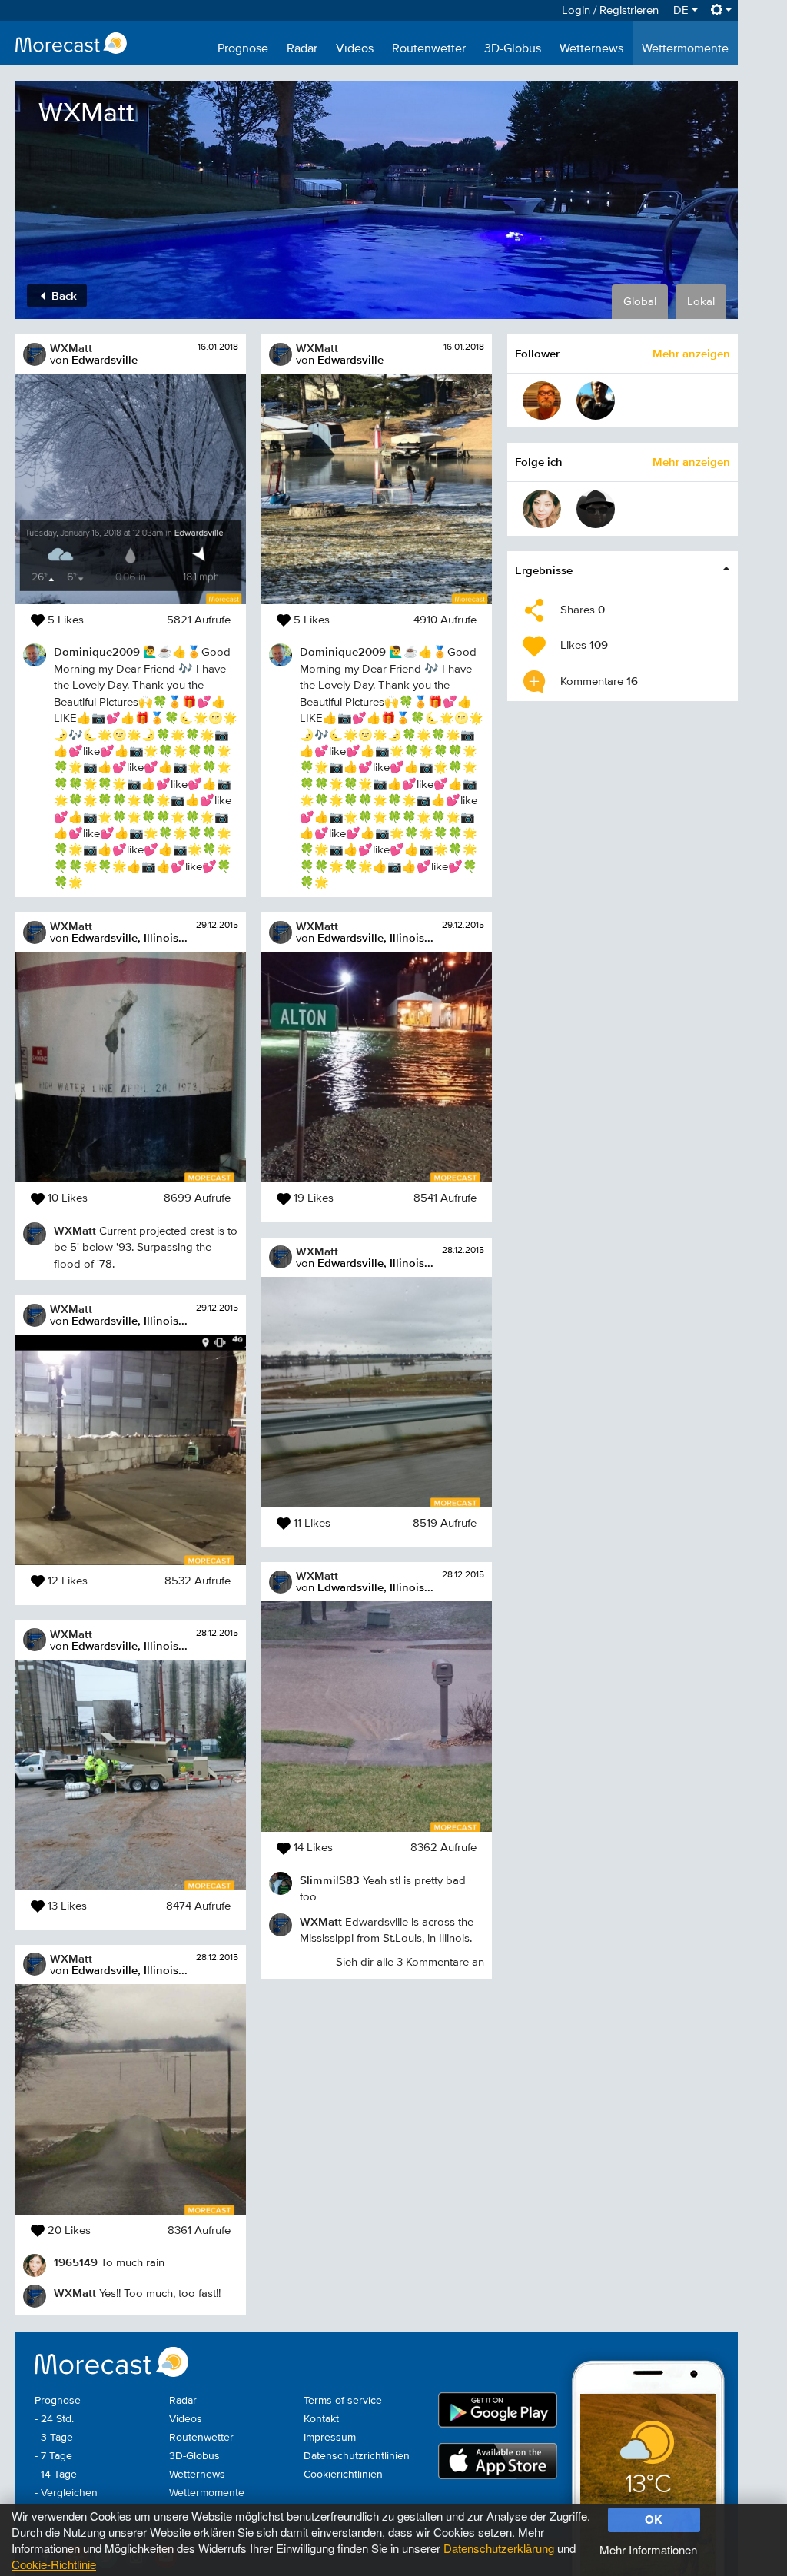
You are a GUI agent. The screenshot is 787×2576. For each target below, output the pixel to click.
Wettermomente (685, 49)
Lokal (701, 302)
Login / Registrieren (610, 10)
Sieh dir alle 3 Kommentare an (410, 1962)
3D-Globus (513, 49)
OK (654, 2519)
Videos (355, 49)
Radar (302, 49)
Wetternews (591, 49)
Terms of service (343, 2401)
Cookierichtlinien (343, 2475)
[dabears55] (542, 401)
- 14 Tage (56, 2475)
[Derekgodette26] (596, 401)
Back (63, 296)
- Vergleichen (66, 2493)
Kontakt (321, 2419)
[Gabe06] (596, 509)
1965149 (76, 2262)
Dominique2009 (97, 651)
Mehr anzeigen (691, 353)
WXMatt (71, 348)
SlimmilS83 (330, 1880)
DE (682, 10)
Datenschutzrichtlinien (357, 2456)
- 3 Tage (54, 2438)
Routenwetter (429, 49)
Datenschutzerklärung (499, 2548)
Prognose (243, 49)
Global (640, 302)
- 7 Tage (53, 2456)
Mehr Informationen (648, 2549)
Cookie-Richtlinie (54, 2564)
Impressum (330, 2438)
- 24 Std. (54, 2419)
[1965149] (542, 509)
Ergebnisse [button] (544, 570)
